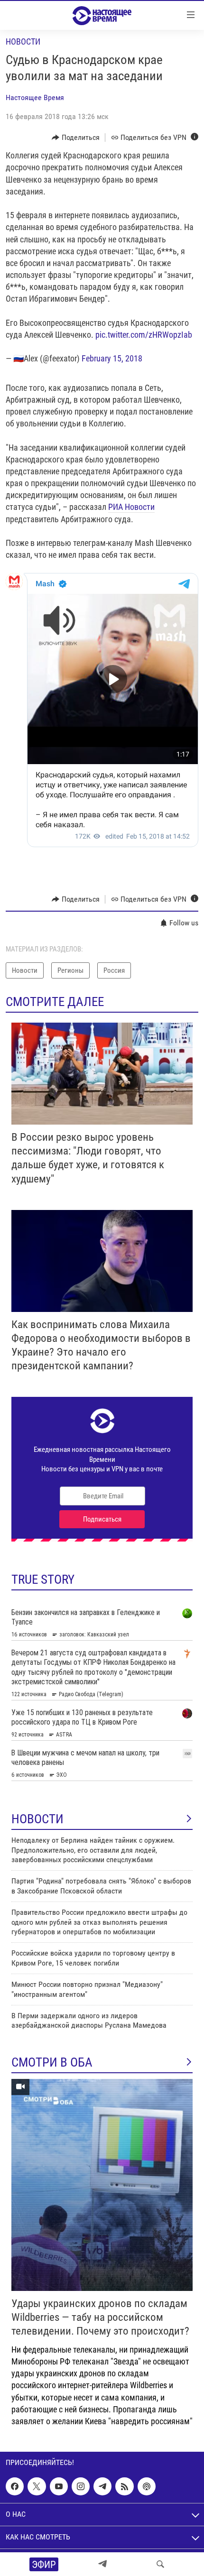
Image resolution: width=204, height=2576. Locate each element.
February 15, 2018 (112, 358)
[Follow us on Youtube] (59, 2486)
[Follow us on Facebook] (15, 2486)
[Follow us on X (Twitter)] (37, 2486)
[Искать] (160, 2564)
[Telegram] (102, 2564)
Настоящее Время (35, 97)
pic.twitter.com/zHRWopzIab (144, 335)
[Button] (76, 138)
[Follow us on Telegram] (102, 2486)
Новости (23, 42)
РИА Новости (131, 507)
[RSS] (124, 2486)
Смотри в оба (52, 2062)
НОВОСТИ (37, 1819)
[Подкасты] (147, 2486)
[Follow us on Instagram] (81, 2486)
